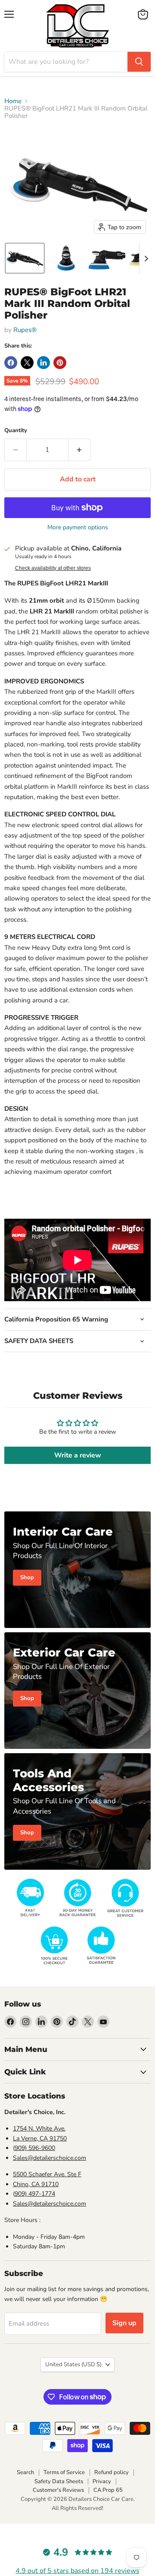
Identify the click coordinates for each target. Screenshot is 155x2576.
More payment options (78, 528)
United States (73, 2364)
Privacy (102, 2481)
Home (13, 101)
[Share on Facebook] (11, 363)
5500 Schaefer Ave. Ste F (47, 2174)
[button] (25, 258)
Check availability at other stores (53, 568)
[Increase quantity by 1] (79, 450)
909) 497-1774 (35, 2194)
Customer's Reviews (58, 2490)
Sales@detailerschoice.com (50, 2158)
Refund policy (112, 2472)
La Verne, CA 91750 (40, 2138)
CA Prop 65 (108, 2490)
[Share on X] (27, 363)
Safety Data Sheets (59, 2481)
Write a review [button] (78, 1455)
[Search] (139, 62)
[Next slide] (146, 258)
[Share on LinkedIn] (43, 363)
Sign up (124, 2323)
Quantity (16, 431)
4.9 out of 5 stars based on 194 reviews (77, 2571)
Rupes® (25, 330)
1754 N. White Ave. (39, 2129)
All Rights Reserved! (77, 2508)
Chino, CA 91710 (36, 2184)
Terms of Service (64, 2472)
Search (25, 2472)
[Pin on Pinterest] (60, 363)
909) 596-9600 (35, 2148)
